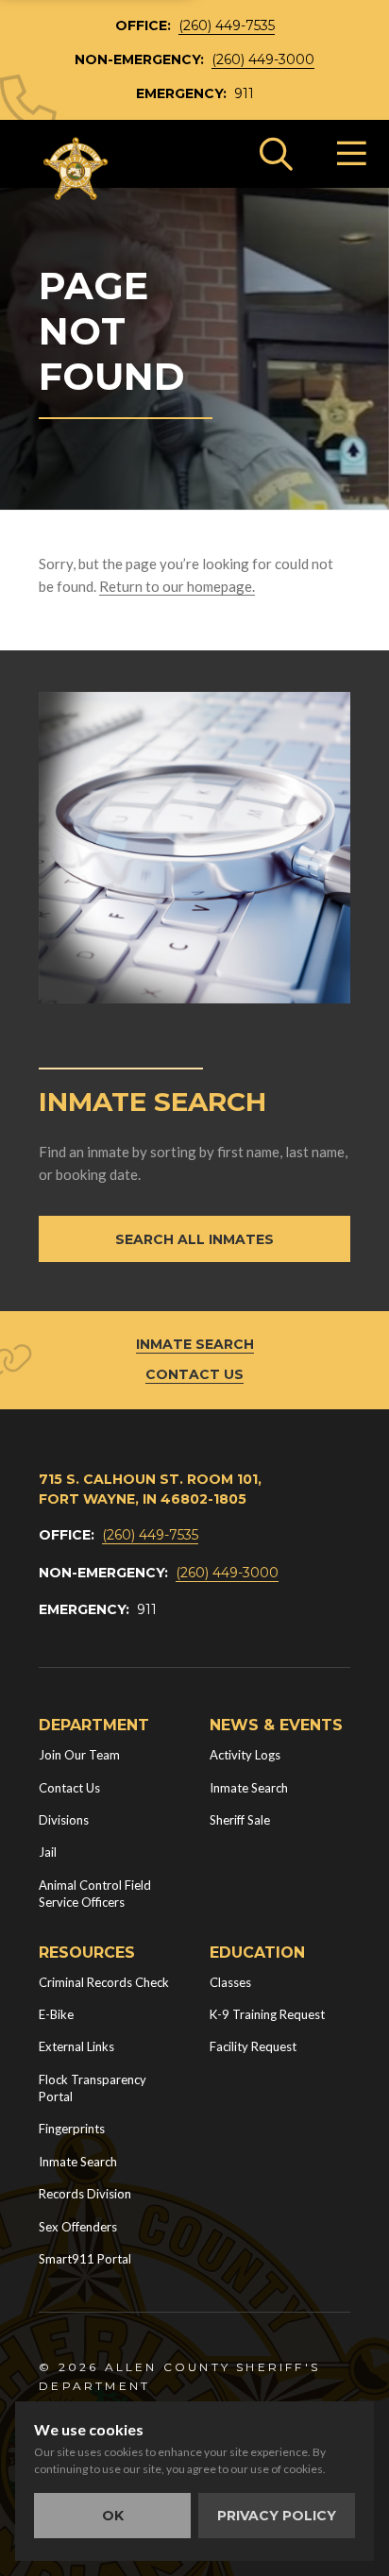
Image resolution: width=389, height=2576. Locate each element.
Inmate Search (195, 1344)
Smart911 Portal (85, 2259)
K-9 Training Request (267, 2014)
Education (257, 1953)
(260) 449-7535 (227, 25)
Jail (48, 1852)
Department (94, 1725)
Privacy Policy (277, 2516)
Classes (230, 1982)
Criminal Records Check (104, 1982)
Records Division (85, 2194)
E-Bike (56, 2014)
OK (113, 2516)
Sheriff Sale (240, 1820)
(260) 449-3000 (263, 59)
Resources (87, 1953)
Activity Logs (245, 1755)
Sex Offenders (78, 2227)
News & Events (276, 1725)
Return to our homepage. (177, 586)
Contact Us (194, 1374)
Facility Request (253, 2046)
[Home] (76, 169)
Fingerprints (72, 2129)
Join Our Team (79, 1755)
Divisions (64, 1820)
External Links (76, 2046)
